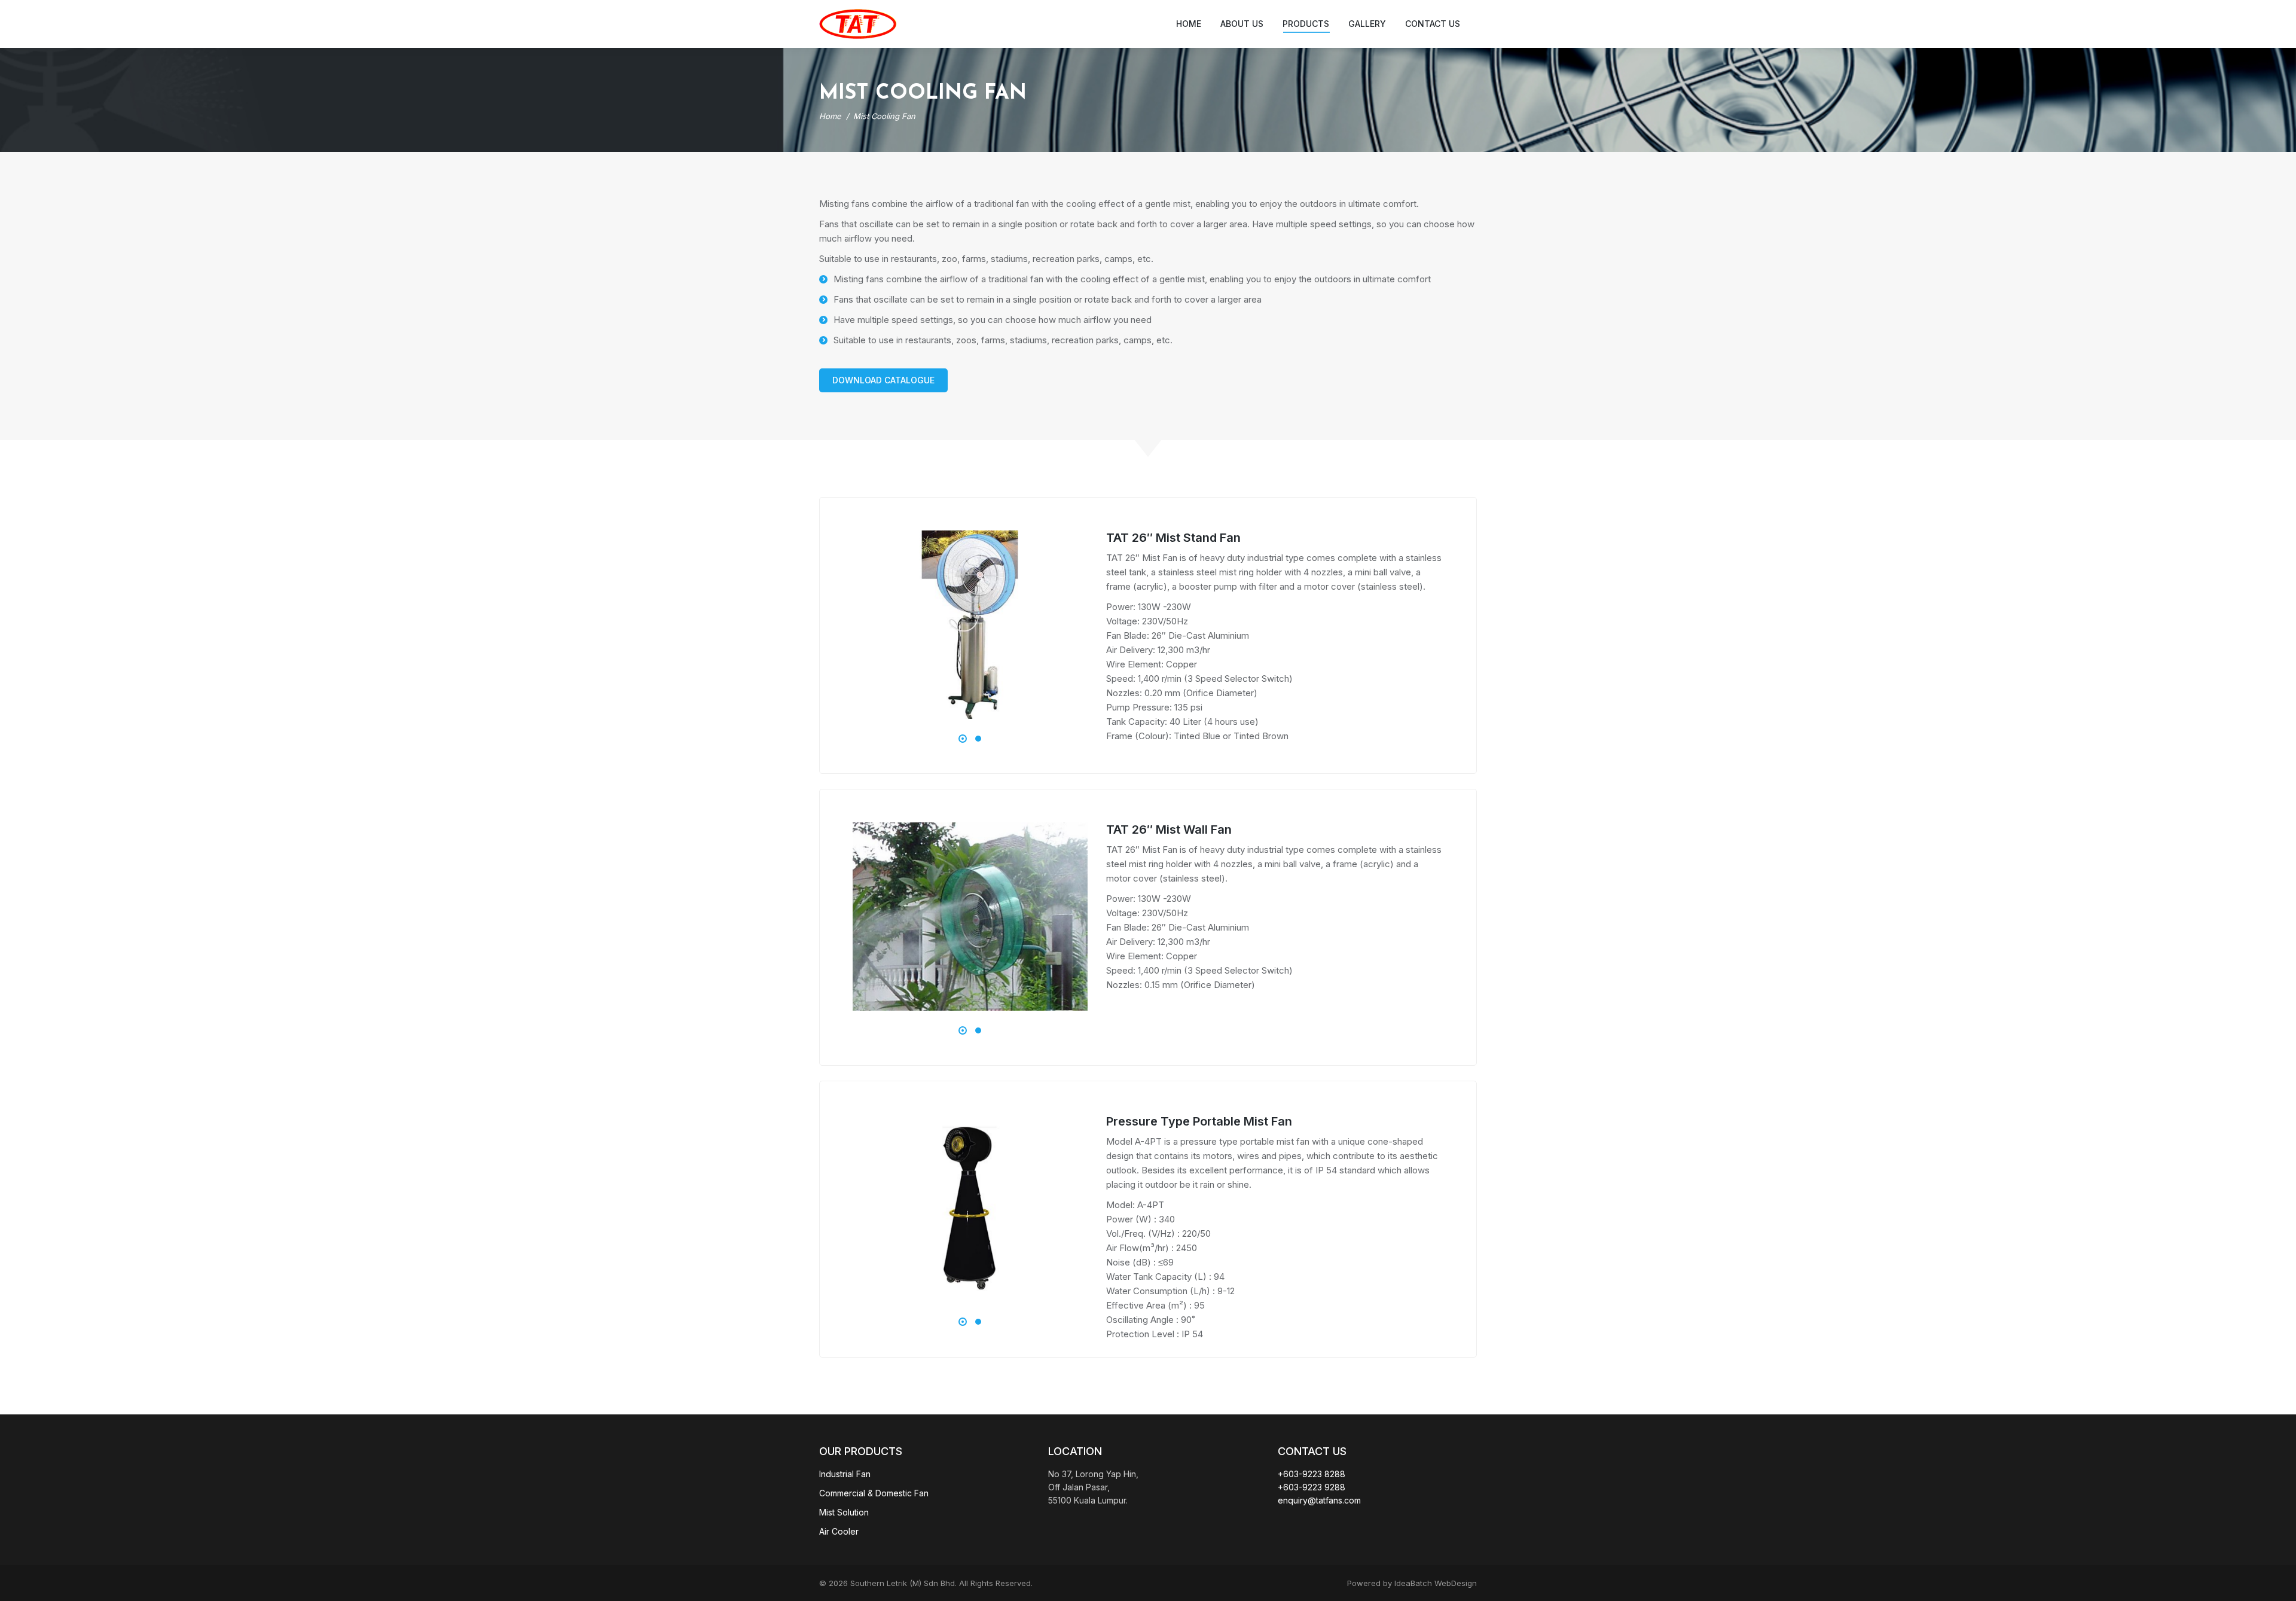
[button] (963, 739)
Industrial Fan (845, 1474)
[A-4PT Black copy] (970, 1208)
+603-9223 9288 (1312, 1487)
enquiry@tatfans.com (1319, 1500)
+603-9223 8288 (1312, 1474)
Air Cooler (839, 1531)
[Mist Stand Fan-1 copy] (970, 625)
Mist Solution (844, 1512)
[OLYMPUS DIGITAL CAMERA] (970, 917)
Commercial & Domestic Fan (874, 1493)
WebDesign (1456, 1583)
